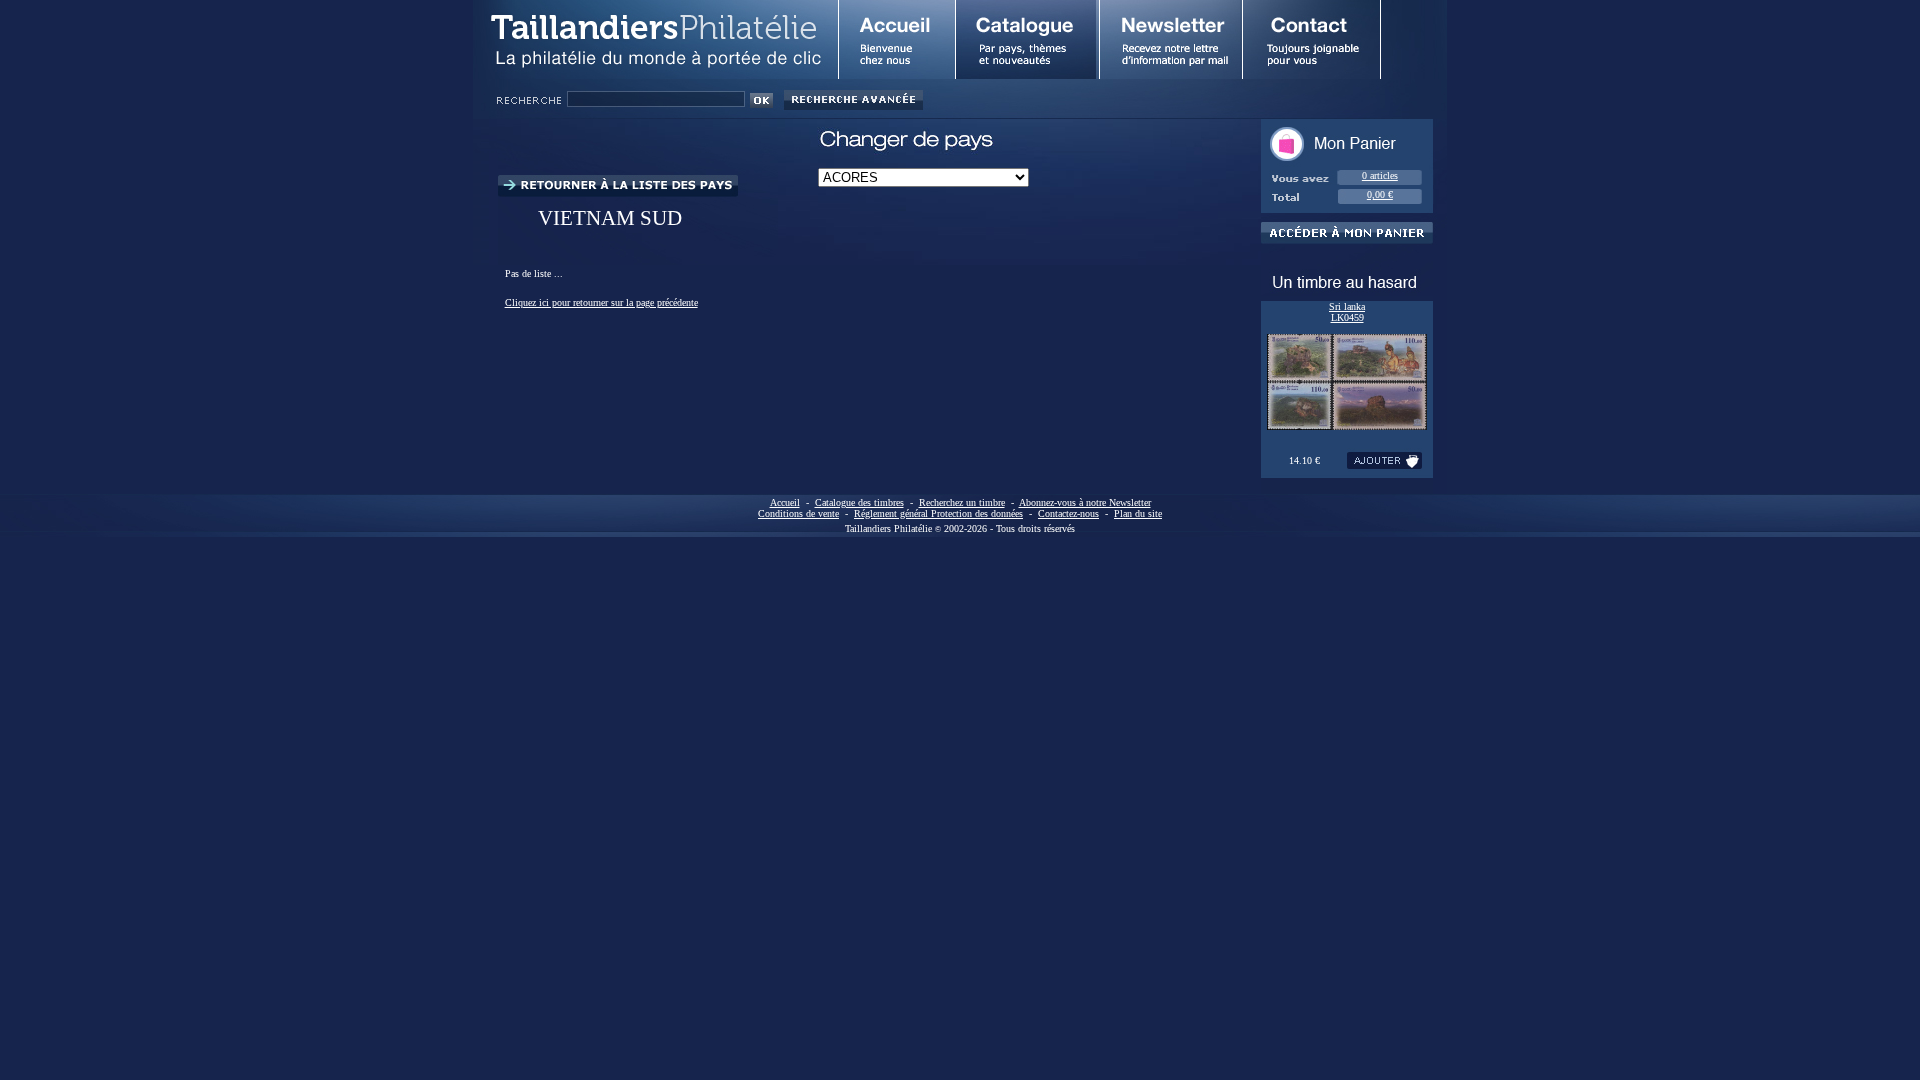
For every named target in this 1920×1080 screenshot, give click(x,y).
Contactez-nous (1068, 513)
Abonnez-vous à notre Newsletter (1085, 502)
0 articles (1380, 175)
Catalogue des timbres (859, 502)
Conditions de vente (798, 513)
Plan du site (1138, 513)
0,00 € (1380, 194)
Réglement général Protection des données (938, 513)
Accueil (785, 502)
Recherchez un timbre (962, 502)
